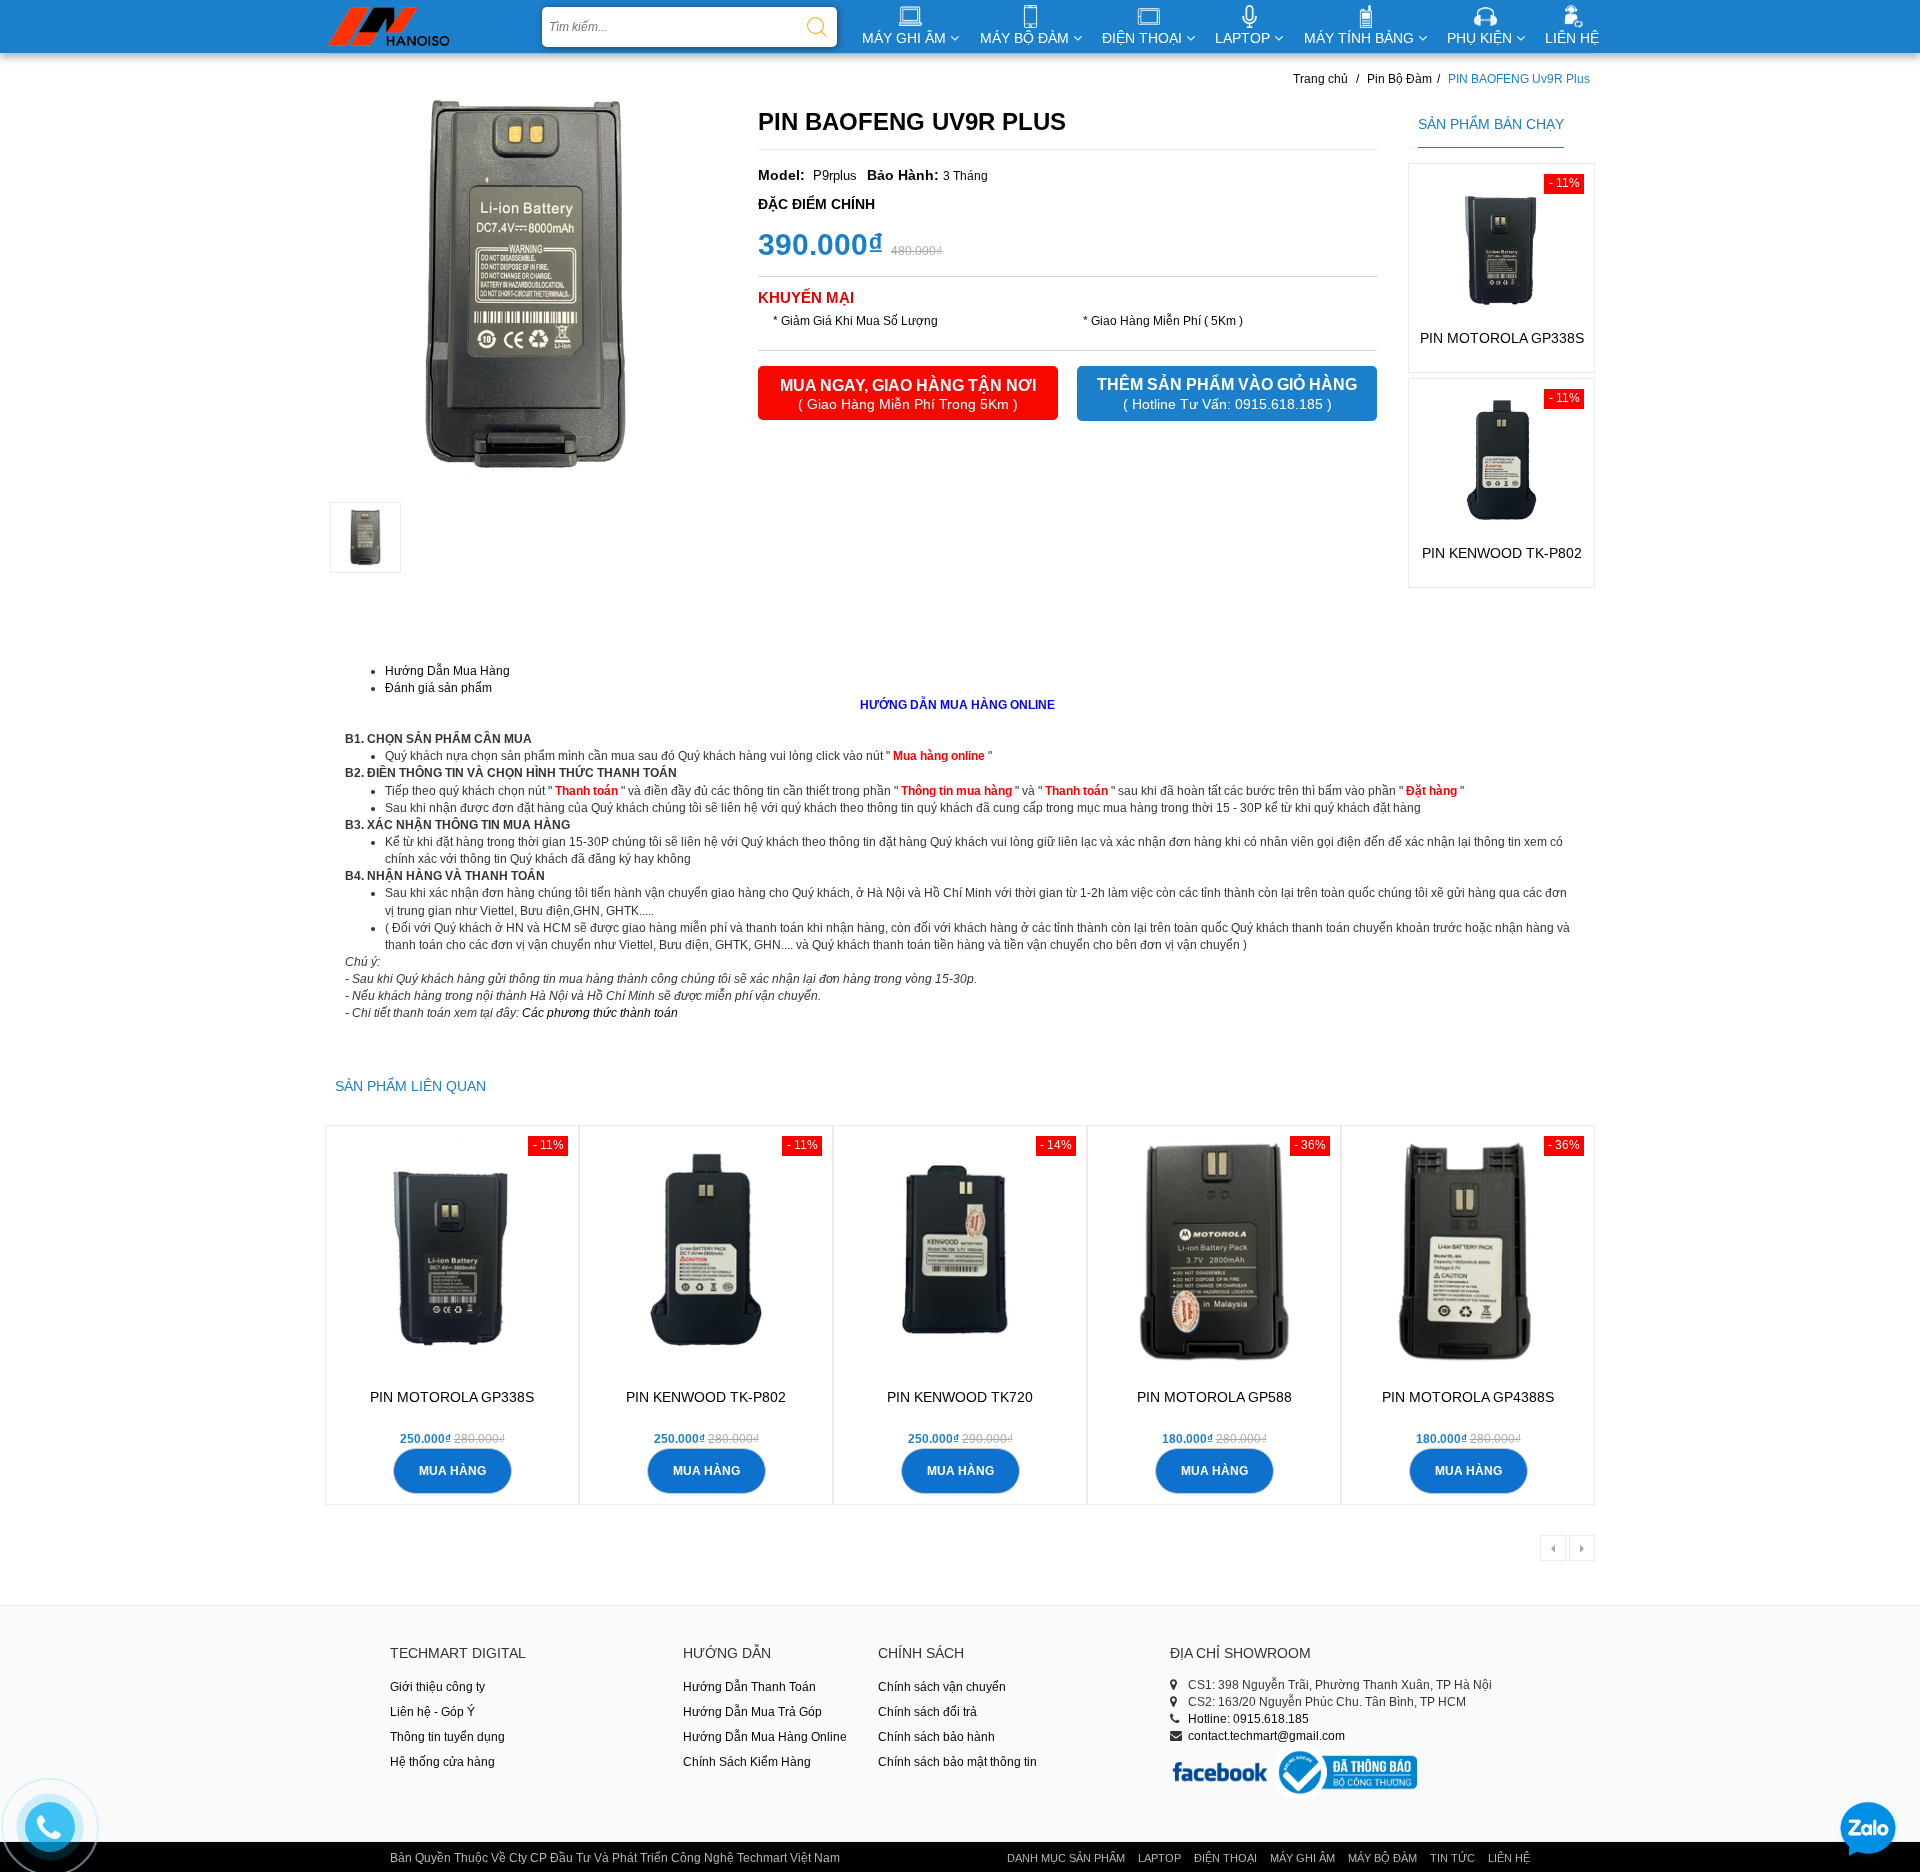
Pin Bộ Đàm (1399, 79)
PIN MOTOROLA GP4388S (1468, 1397)
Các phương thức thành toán (600, 1013)
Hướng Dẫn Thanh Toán (749, 1687)
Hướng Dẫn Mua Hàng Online (765, 1737)
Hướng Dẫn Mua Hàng (447, 671)
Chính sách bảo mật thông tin (957, 1762)
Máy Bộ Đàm (1382, 1858)
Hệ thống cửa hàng (442, 1762)
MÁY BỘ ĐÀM (1026, 38)
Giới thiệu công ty (437, 1687)
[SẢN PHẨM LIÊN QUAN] (410, 1072)
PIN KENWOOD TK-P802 (1502, 553)
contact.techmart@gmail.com (1266, 1736)
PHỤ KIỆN (1481, 38)
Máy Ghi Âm (1302, 1858)
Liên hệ (1509, 1858)
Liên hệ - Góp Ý (432, 1712)
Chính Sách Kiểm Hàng (747, 1762)
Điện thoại (1225, 1858)
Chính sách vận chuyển (942, 1687)
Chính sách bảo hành (936, 1737)
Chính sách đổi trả (927, 1712)
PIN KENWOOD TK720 (960, 1397)
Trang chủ (1320, 79)
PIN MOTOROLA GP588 (1214, 1397)
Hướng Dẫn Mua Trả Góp (752, 1712)
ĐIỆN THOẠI (1144, 38)
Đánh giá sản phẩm (438, 688)
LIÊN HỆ (1572, 38)
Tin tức (1452, 1858)
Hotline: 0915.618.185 (1248, 1719)
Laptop (1159, 1858)
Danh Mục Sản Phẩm (1066, 1858)
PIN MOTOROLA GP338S (1502, 338)
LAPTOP (1244, 38)
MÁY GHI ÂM (906, 38)
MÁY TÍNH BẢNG (1361, 38)
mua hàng (452, 1471)
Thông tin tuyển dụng (447, 1737)
